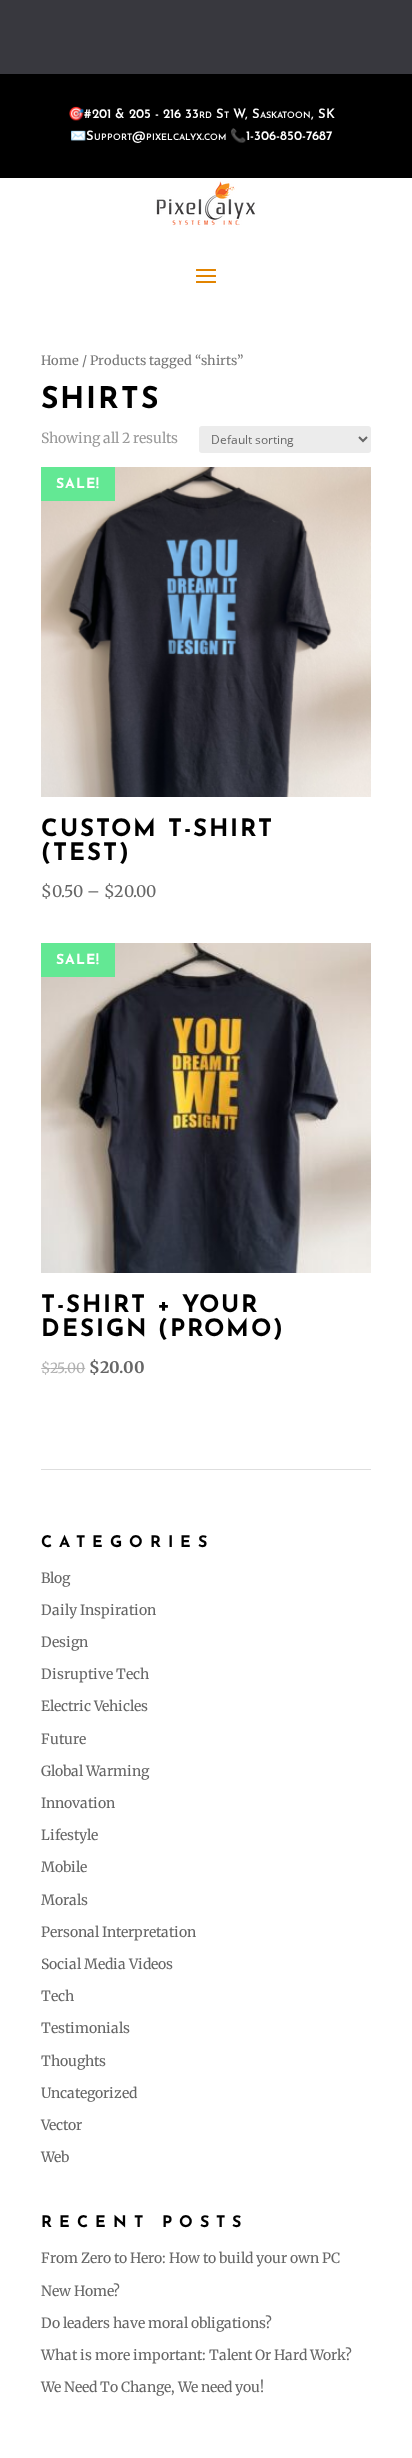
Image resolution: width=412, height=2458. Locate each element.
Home (60, 360)
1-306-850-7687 (289, 136)
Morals (64, 1900)
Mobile (64, 1867)
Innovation (78, 1803)
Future (63, 1739)
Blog (55, 1578)
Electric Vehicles (94, 1706)
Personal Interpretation (118, 1932)
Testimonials (85, 2028)
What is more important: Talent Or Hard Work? (196, 2355)
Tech (57, 1996)
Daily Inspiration (98, 1610)
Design (64, 1642)
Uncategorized (89, 2093)
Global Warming (95, 1771)
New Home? (80, 2291)
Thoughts (73, 2061)
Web (55, 2157)
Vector (61, 2125)
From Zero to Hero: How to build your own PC (190, 2258)
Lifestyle (69, 1835)
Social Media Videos (107, 1964)
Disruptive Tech (95, 1674)
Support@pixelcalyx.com (156, 136)
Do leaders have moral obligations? (156, 2323)
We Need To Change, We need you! (152, 2387)
